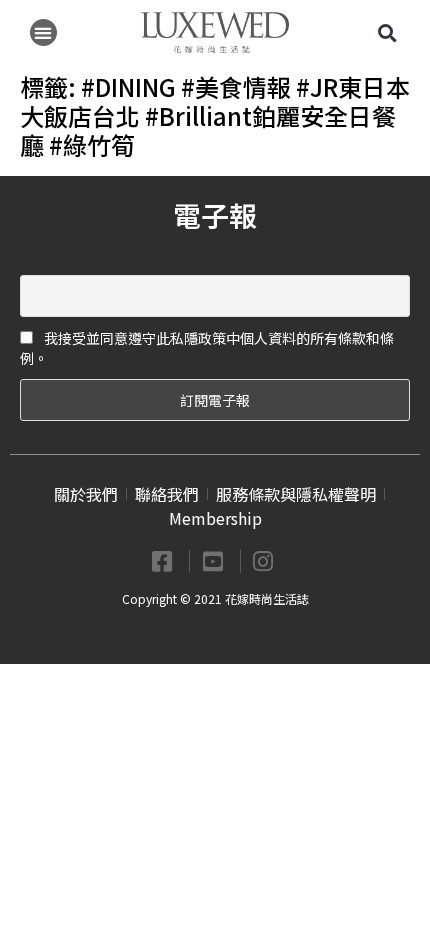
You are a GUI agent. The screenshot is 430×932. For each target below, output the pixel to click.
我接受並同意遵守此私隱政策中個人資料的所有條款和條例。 (207, 348)
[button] (43, 32)
